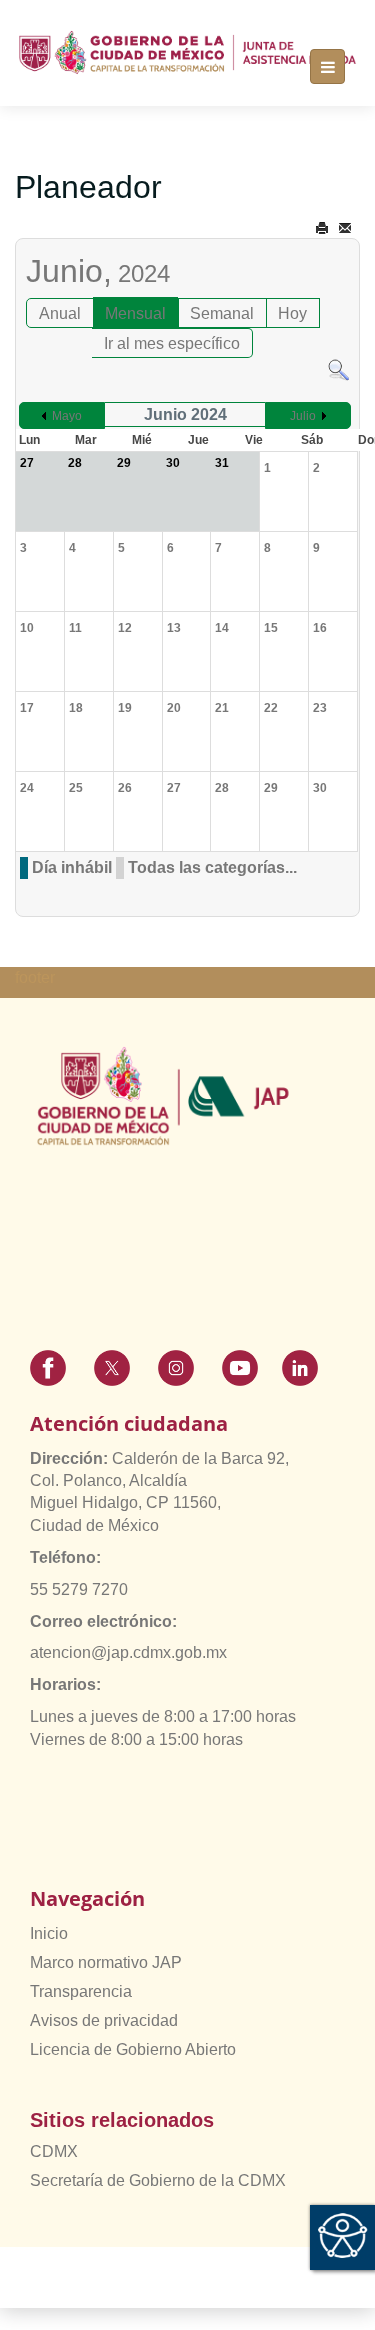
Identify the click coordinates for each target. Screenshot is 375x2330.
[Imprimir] (322, 228)
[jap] (187, 52)
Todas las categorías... (212, 867)
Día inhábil (72, 867)
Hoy (292, 313)
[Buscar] (338, 368)
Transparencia (81, 1991)
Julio (303, 416)
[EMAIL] (345, 228)
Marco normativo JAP (106, 1962)
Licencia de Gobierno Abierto (133, 2049)
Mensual (135, 313)
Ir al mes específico (172, 343)
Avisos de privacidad (104, 2020)
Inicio (49, 1933)
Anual (60, 313)
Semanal (222, 313)
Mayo (67, 416)
